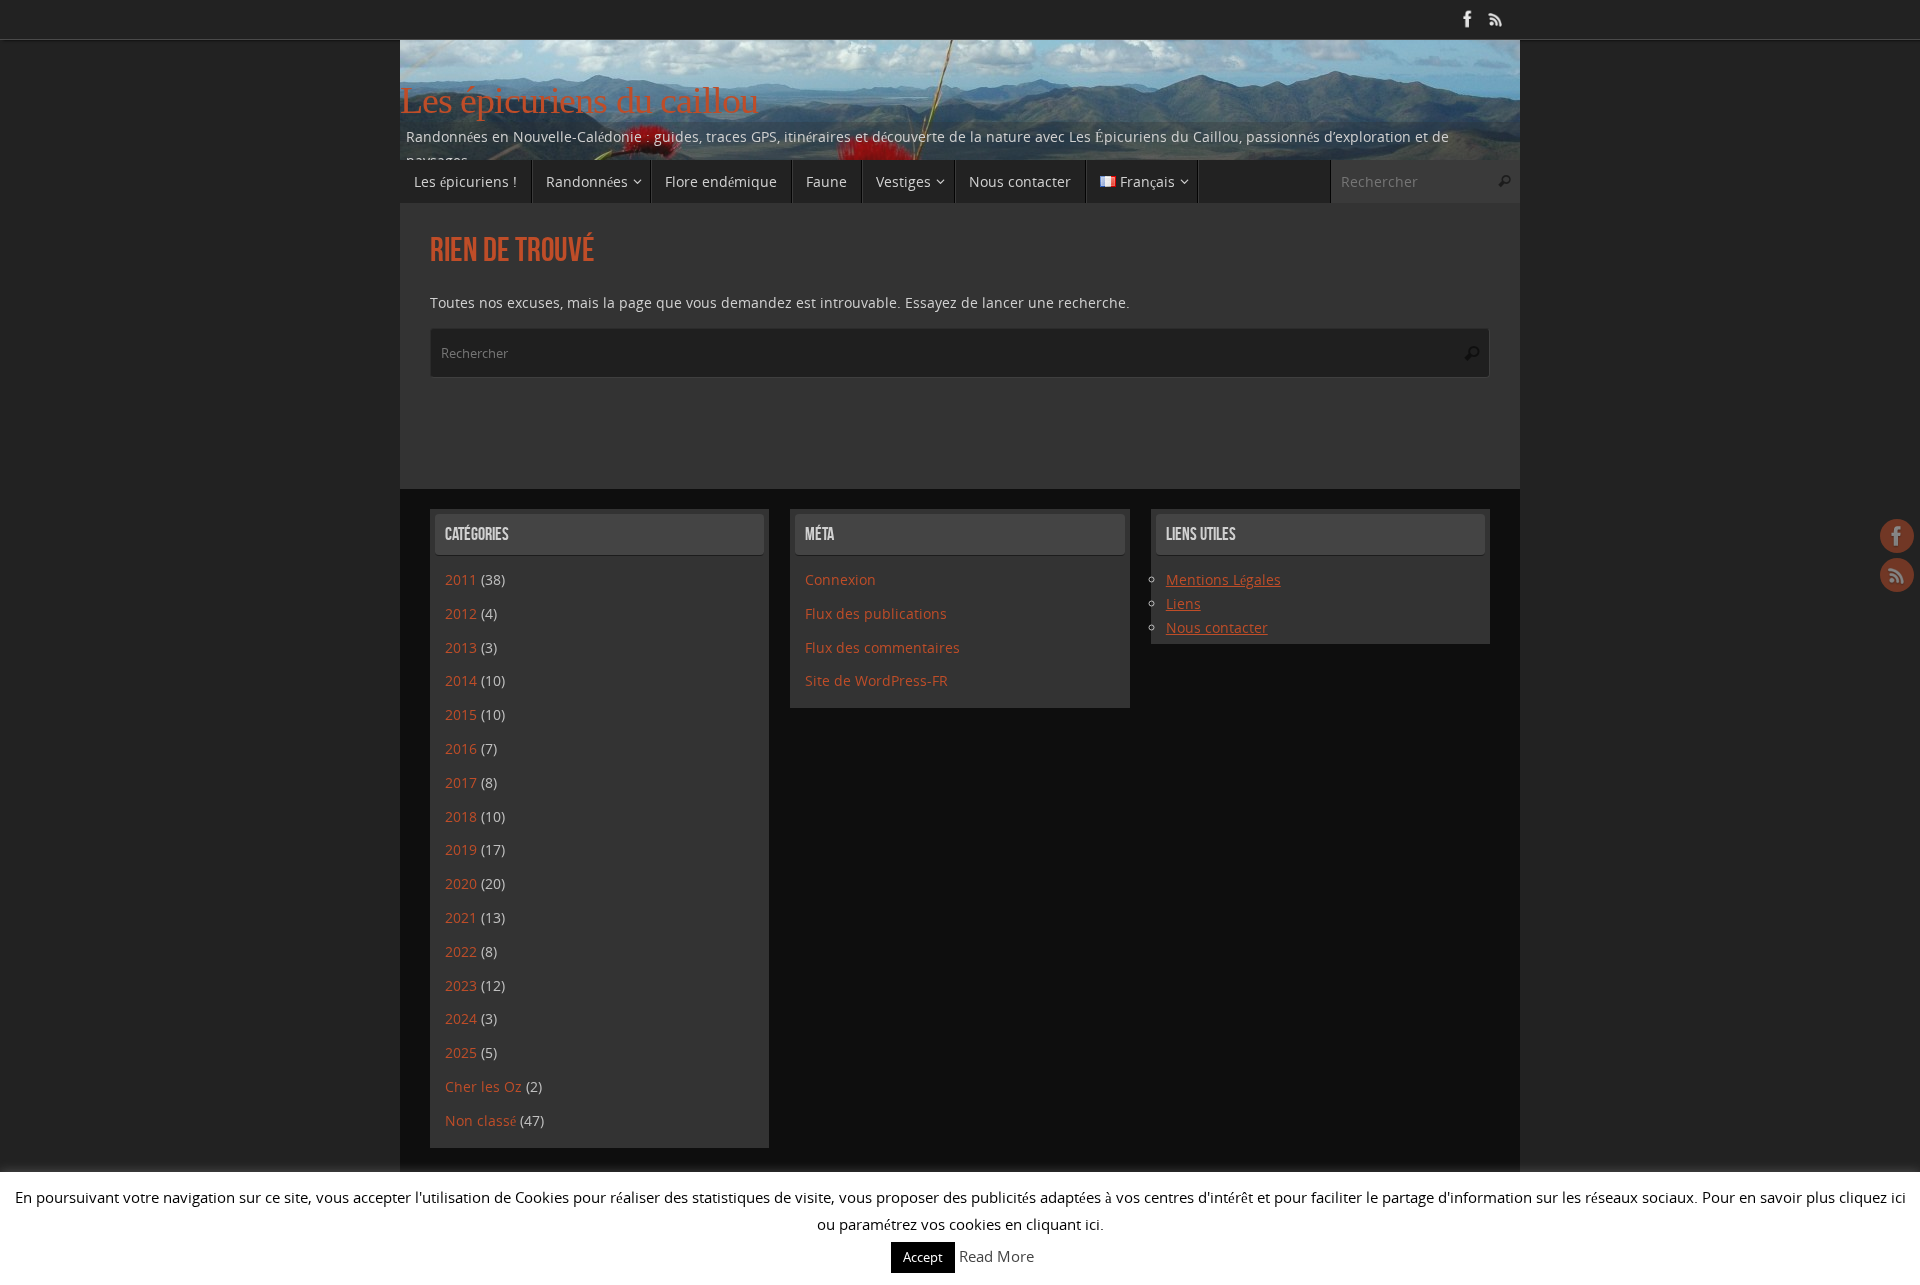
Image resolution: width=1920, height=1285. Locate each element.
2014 (461, 680)
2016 (461, 748)
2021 (461, 917)
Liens (1183, 603)
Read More (996, 1256)
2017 (461, 782)
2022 (461, 951)
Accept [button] (923, 1257)
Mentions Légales (1223, 579)
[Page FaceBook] (1468, 19)
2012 (461, 613)
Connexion (840, 579)
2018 (461, 816)
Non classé (480, 1120)
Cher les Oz (483, 1086)
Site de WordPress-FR (876, 680)
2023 (461, 985)
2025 (461, 1052)
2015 (461, 714)
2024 (461, 1018)
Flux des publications (876, 613)
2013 (461, 647)
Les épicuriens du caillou (579, 100)
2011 (461, 579)
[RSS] (1496, 19)
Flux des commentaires (882, 647)
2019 (461, 849)
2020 (461, 883)
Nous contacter (1217, 627)
